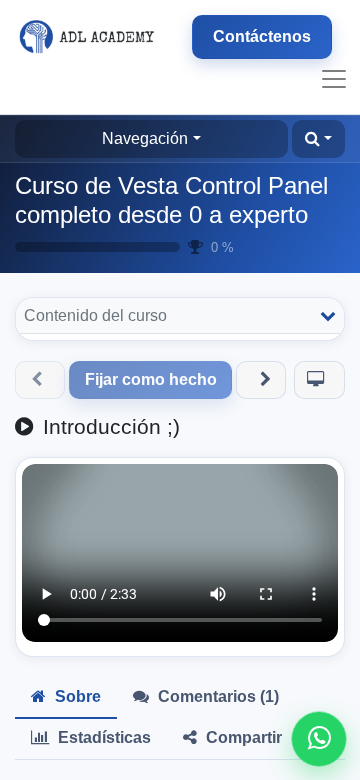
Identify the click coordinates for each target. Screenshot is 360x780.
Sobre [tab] (76, 696)
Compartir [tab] (242, 737)
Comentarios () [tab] (216, 696)
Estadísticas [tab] (102, 737)
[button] (318, 139)
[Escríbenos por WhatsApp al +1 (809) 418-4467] (319, 739)
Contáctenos (262, 36)
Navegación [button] (145, 138)
